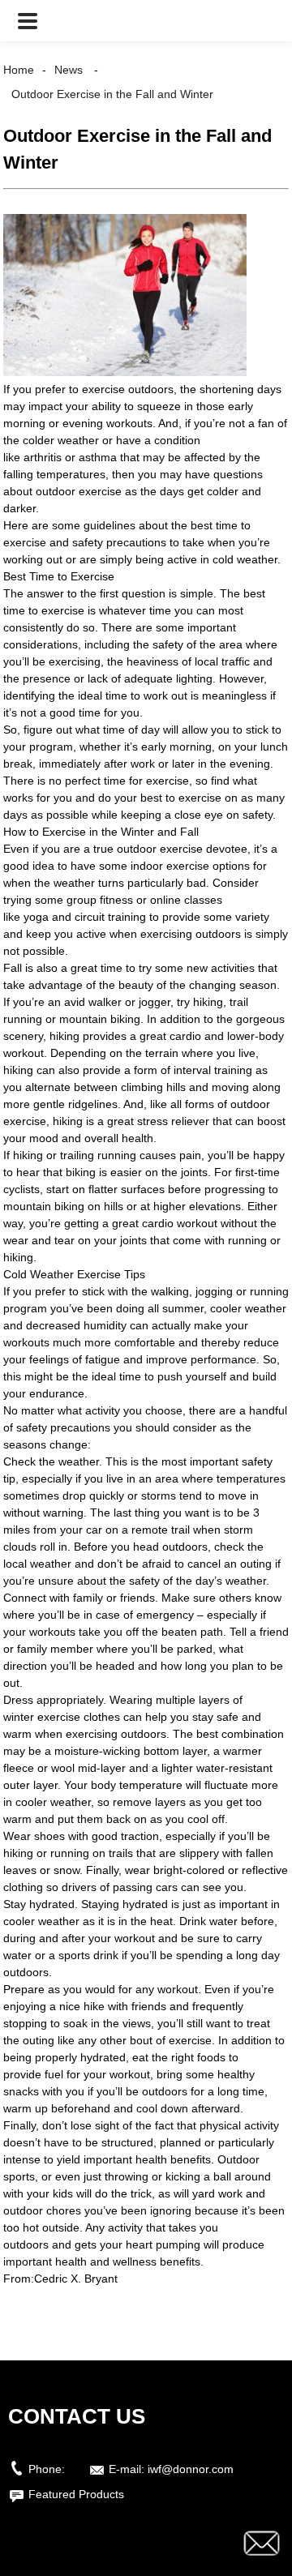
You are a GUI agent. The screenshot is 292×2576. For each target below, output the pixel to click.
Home (19, 70)
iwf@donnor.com (191, 2469)
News (69, 70)
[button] (28, 21)
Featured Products (76, 2494)
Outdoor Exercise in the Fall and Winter (112, 94)
